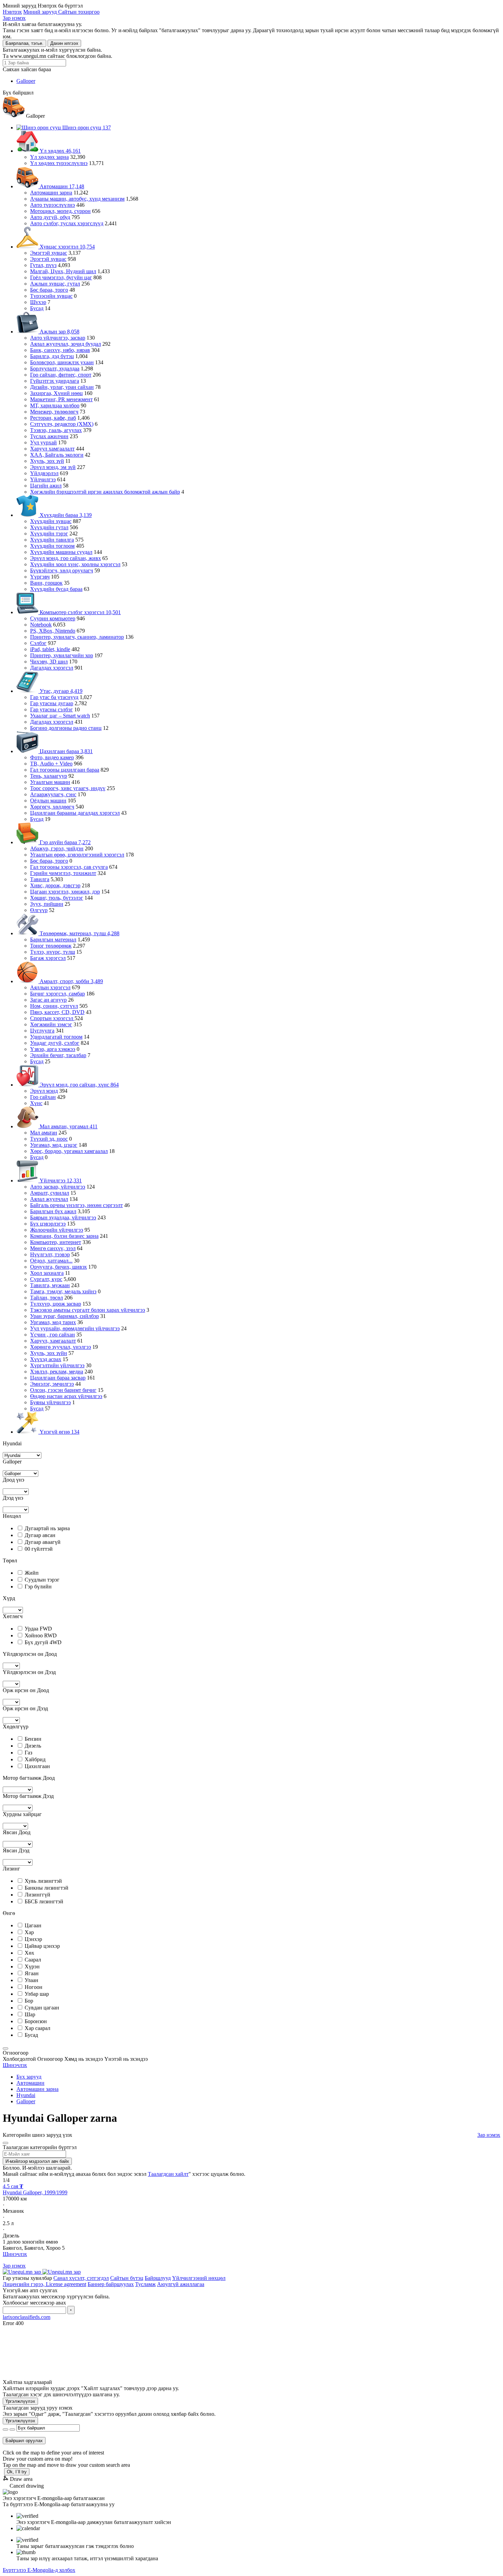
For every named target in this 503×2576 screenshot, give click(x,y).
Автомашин (61, 186)
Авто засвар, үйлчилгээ (58, 1187)
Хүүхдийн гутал (49, 527)
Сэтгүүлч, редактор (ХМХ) (62, 424)
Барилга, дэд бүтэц (52, 356)
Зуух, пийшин (47, 904)
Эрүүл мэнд (44, 1091)
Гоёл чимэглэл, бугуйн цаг (61, 277)
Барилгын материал (53, 940)
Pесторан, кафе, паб (53, 418)
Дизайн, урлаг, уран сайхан (62, 387)
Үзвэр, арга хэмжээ (53, 1049)
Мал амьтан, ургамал (68, 1126)
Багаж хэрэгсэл (48, 958)
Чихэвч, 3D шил (49, 662)
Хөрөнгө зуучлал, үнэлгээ (61, 1347)
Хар (29, 1932)
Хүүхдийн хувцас (51, 521)
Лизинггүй (37, 1895)
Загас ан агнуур (48, 1000)
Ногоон (34, 1987)
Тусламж (145, 2284)
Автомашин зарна (51, 193)
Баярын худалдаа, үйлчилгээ (63, 1217)
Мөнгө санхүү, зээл (53, 1248)
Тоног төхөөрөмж (51, 946)
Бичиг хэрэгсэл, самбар (57, 994)
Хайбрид (35, 1759)
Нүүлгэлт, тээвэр (50, 1254)
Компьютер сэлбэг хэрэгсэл (80, 612)
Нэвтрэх (12, 12)
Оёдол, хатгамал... (51, 1261)
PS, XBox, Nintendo (53, 631)
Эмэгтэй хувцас (49, 253)
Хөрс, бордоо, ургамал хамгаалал (69, 1151)
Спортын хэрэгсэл (52, 1018)
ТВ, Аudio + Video (51, 764)
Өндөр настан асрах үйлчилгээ (66, 1396)
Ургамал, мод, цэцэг (54, 1145)
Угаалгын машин (50, 782)
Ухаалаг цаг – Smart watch (60, 716)
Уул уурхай (43, 442)
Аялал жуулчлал (49, 1199)
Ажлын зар (59, 332)
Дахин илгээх (64, 43)
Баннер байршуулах (111, 2284)
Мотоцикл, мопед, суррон (60, 211)
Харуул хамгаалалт (52, 449)
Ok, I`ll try (17, 2472)
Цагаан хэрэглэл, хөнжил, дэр (65, 892)
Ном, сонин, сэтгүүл (54, 1006)
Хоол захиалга (47, 1273)
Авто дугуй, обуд (50, 217)
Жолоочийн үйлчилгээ (57, 1230)
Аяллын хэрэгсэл (50, 987)
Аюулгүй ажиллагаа (181, 2284)
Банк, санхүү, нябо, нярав (60, 350)
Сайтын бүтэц (127, 2278)
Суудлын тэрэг (42, 1580)
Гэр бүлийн (38, 1587)
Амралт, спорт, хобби (71, 981)
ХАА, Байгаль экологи (57, 455)
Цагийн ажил (46, 486)
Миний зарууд (41, 12)
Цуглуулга (42, 1031)
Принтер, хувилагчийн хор (62, 655)
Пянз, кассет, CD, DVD (57, 1012)
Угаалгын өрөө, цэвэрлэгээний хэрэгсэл (77, 855)
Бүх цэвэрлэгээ (48, 1224)
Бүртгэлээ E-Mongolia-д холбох (39, 2570)
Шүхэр (38, 302)
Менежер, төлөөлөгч (54, 412)
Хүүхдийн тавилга (52, 540)
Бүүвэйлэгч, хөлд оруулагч (62, 570)
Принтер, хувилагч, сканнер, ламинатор (77, 637)
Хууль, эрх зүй (47, 461)
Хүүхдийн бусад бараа (56, 589)
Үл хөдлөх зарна (49, 157)
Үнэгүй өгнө (59, 1432)
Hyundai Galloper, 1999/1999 (35, 2192)
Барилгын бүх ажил (53, 1211)
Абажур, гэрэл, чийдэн (57, 848)
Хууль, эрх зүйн (49, 1353)
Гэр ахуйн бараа (65, 842)
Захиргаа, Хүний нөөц (56, 393)
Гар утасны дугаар (52, 703)
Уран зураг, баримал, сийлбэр (65, 1316)
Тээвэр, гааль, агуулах (56, 430)
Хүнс (36, 1103)
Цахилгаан (37, 1766)
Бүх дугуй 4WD (43, 1642)
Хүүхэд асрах (46, 1359)
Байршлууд (158, 2278)
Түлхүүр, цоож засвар (56, 1304)
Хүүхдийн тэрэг (49, 534)
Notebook (41, 625)
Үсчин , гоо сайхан (53, 1335)
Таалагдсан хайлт (168, 2174)
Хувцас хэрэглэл (67, 247)
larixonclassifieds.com (27, 2317)
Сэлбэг (38, 643)
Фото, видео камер (52, 757)
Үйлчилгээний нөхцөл (199, 2278)
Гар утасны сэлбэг (51, 709)
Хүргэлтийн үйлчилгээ (57, 1365)
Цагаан (33, 1925)
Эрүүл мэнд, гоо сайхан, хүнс (79, 1085)
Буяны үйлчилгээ (50, 1402)
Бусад (37, 308)
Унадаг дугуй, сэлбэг (55, 1043)
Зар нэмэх (14, 18)
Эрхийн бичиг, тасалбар (58, 1055)
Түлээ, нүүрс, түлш (53, 952)
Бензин (33, 1739)
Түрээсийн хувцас (51, 296)
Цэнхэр (33, 1939)
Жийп (32, 1573)
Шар (30, 2014)
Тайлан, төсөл (47, 1298)
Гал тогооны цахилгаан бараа (65, 770)
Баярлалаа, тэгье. (24, 43)
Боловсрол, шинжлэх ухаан (62, 362)
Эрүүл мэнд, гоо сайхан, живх (66, 558)
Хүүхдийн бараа (65, 515)
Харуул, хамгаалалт (53, 1341)
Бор (29, 2001)
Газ (28, 1753)
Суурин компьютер (53, 618)
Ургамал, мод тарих (53, 1322)
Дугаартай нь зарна (47, 1528)
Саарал (33, 1960)
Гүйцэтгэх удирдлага (55, 381)
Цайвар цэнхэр (42, 1946)
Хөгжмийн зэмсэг (51, 1024)
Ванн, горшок (46, 583)
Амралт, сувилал (50, 1193)
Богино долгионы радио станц (66, 728)
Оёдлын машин (48, 801)
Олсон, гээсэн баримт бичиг (63, 1390)
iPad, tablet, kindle (50, 649)
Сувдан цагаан (42, 2008)
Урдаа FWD (38, 1629)
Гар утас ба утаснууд (54, 697)
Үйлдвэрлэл (44, 473)
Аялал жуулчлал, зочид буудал (66, 344)
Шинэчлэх (15, 2065)
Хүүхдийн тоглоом (52, 546)
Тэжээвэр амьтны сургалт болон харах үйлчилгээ (88, 1310)
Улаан (31, 1980)
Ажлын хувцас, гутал (55, 284)
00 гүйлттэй (39, 1549)
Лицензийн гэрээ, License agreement (44, 2284)
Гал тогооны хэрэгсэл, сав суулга (69, 867)
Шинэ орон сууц (86, 128)
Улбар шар (37, 1994)
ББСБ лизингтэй (44, 1901)
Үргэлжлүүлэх (20, 2401)
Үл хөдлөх (60, 151)
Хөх (29, 1953)
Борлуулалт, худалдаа (55, 369)
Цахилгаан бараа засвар (58, 1378)
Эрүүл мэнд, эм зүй (53, 467)
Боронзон (36, 2021)
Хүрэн (32, 1966)
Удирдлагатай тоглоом (56, 1037)
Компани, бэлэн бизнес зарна (64, 1236)
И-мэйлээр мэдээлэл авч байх (37, 2161)
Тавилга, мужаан (50, 1285)
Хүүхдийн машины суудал (61, 552)
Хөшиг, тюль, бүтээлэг (57, 898)
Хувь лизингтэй (43, 1881)
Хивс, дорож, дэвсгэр (55, 885)
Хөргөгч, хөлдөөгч (52, 807)
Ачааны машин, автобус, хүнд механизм (77, 199)
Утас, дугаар (60, 691)
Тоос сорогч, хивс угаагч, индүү (68, 788)
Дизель (33, 1746)
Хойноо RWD (41, 1635)
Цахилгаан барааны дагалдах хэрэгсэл (75, 813)
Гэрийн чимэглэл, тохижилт (63, 873)
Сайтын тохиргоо (79, 12)
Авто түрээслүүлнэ (53, 205)
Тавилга (40, 879)
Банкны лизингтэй (47, 1888)
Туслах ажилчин (49, 436)
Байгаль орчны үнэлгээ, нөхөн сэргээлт (76, 1205)
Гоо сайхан (43, 1097)
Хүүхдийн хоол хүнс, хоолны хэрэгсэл (75, 564)
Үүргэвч (40, 577)
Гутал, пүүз (43, 265)
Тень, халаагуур (49, 776)
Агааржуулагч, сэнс (53, 794)
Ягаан (32, 1973)
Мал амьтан (44, 1133)
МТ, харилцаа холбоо (55, 405)
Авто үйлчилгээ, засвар (58, 338)
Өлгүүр (39, 910)
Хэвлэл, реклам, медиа (57, 1372)
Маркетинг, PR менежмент (61, 399)
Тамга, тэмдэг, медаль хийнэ (63, 1291)
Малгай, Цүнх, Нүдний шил (63, 271)
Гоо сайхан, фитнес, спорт (61, 375)
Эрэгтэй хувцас (48, 259)
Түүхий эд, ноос (49, 1139)
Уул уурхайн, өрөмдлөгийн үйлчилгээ (75, 1328)
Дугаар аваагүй (43, 1542)
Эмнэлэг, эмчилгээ (52, 1384)
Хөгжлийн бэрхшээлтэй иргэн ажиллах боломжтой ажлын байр (105, 492)
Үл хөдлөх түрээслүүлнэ (59, 163)
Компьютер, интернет (56, 1242)
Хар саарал (37, 2028)
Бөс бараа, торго (49, 290)
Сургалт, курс (46, 1279)
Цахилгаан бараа (66, 751)
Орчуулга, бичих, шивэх (59, 1267)
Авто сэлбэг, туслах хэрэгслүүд (67, 223)
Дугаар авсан (40, 1535)
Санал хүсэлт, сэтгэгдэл (81, 2278)
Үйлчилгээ (43, 479)
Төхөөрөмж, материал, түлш (79, 933)
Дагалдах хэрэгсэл (52, 668)
